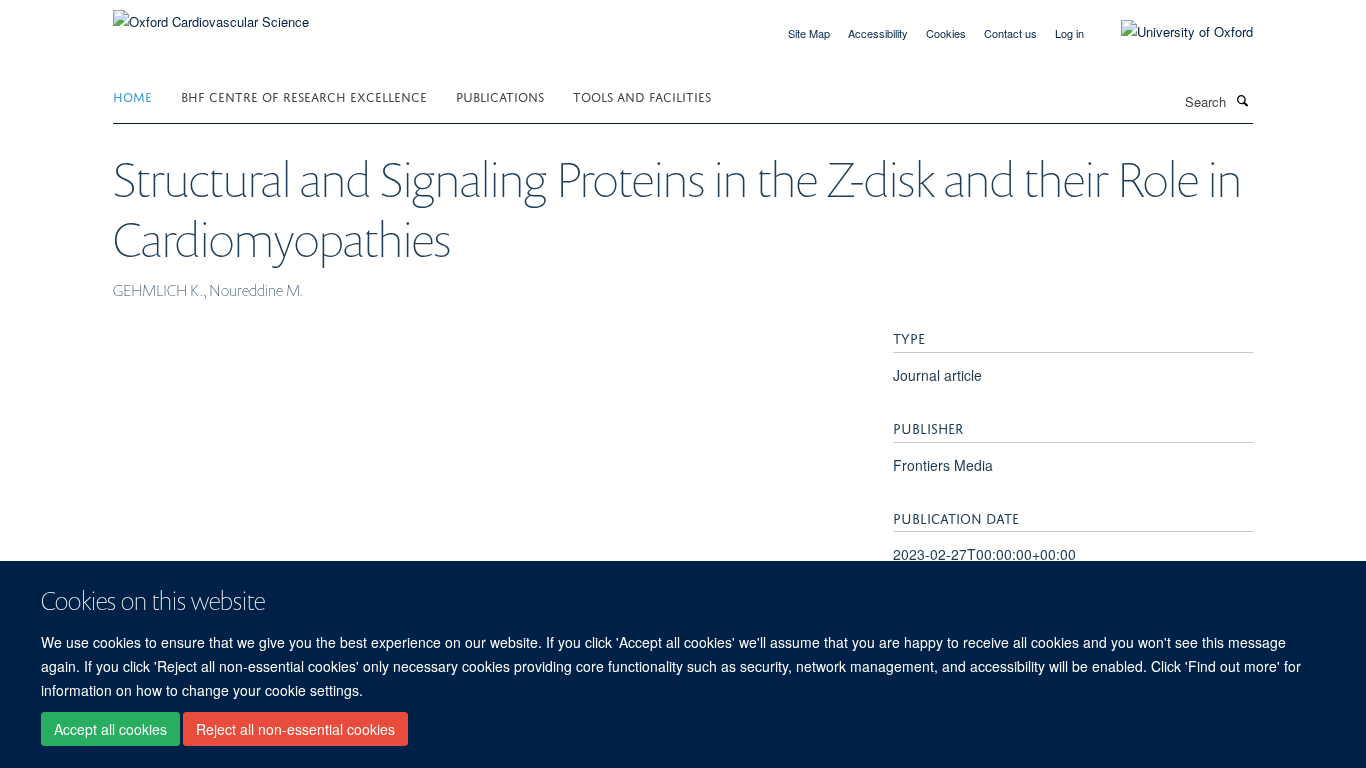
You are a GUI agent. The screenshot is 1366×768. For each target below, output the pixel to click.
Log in (1069, 33)
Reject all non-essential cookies (295, 729)
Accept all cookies (110, 729)
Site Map (809, 33)
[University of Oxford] (1172, 32)
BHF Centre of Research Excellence (304, 95)
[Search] (1242, 100)
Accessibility (878, 33)
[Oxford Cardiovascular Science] (211, 14)
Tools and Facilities (642, 95)
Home (132, 95)
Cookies (946, 33)
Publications (500, 95)
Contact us (1010, 33)
